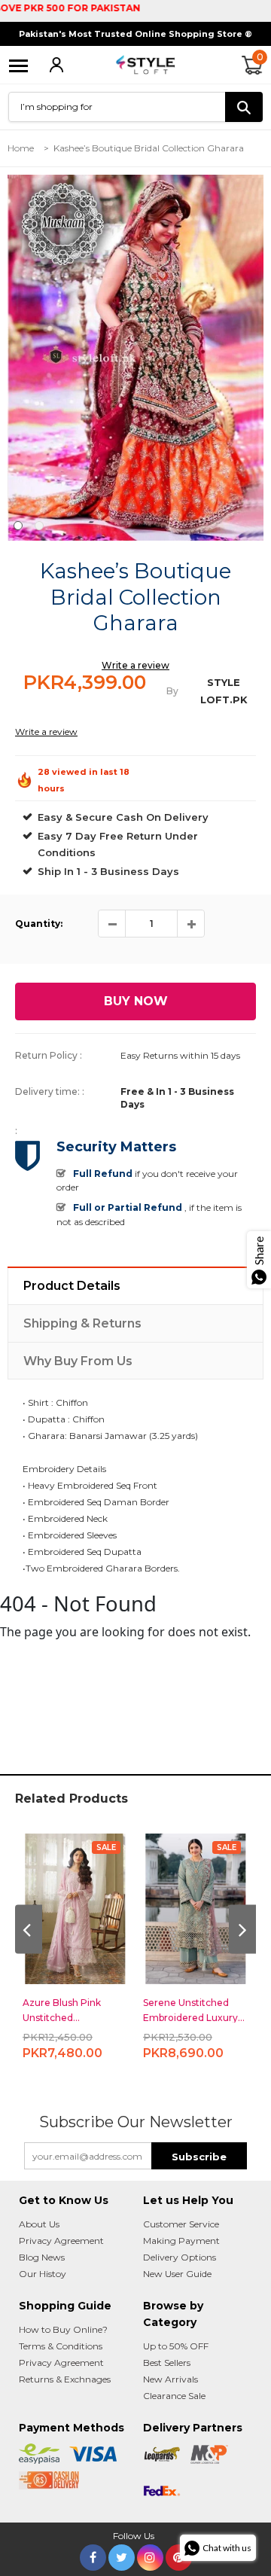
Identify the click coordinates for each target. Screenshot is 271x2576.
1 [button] (18, 526)
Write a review (135, 665)
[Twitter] (122, 2555)
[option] (135, 358)
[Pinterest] (179, 2555)
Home (21, 148)
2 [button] (39, 526)
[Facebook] (93, 2555)
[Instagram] (150, 2555)
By (172, 691)
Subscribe (199, 2157)
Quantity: (39, 924)
